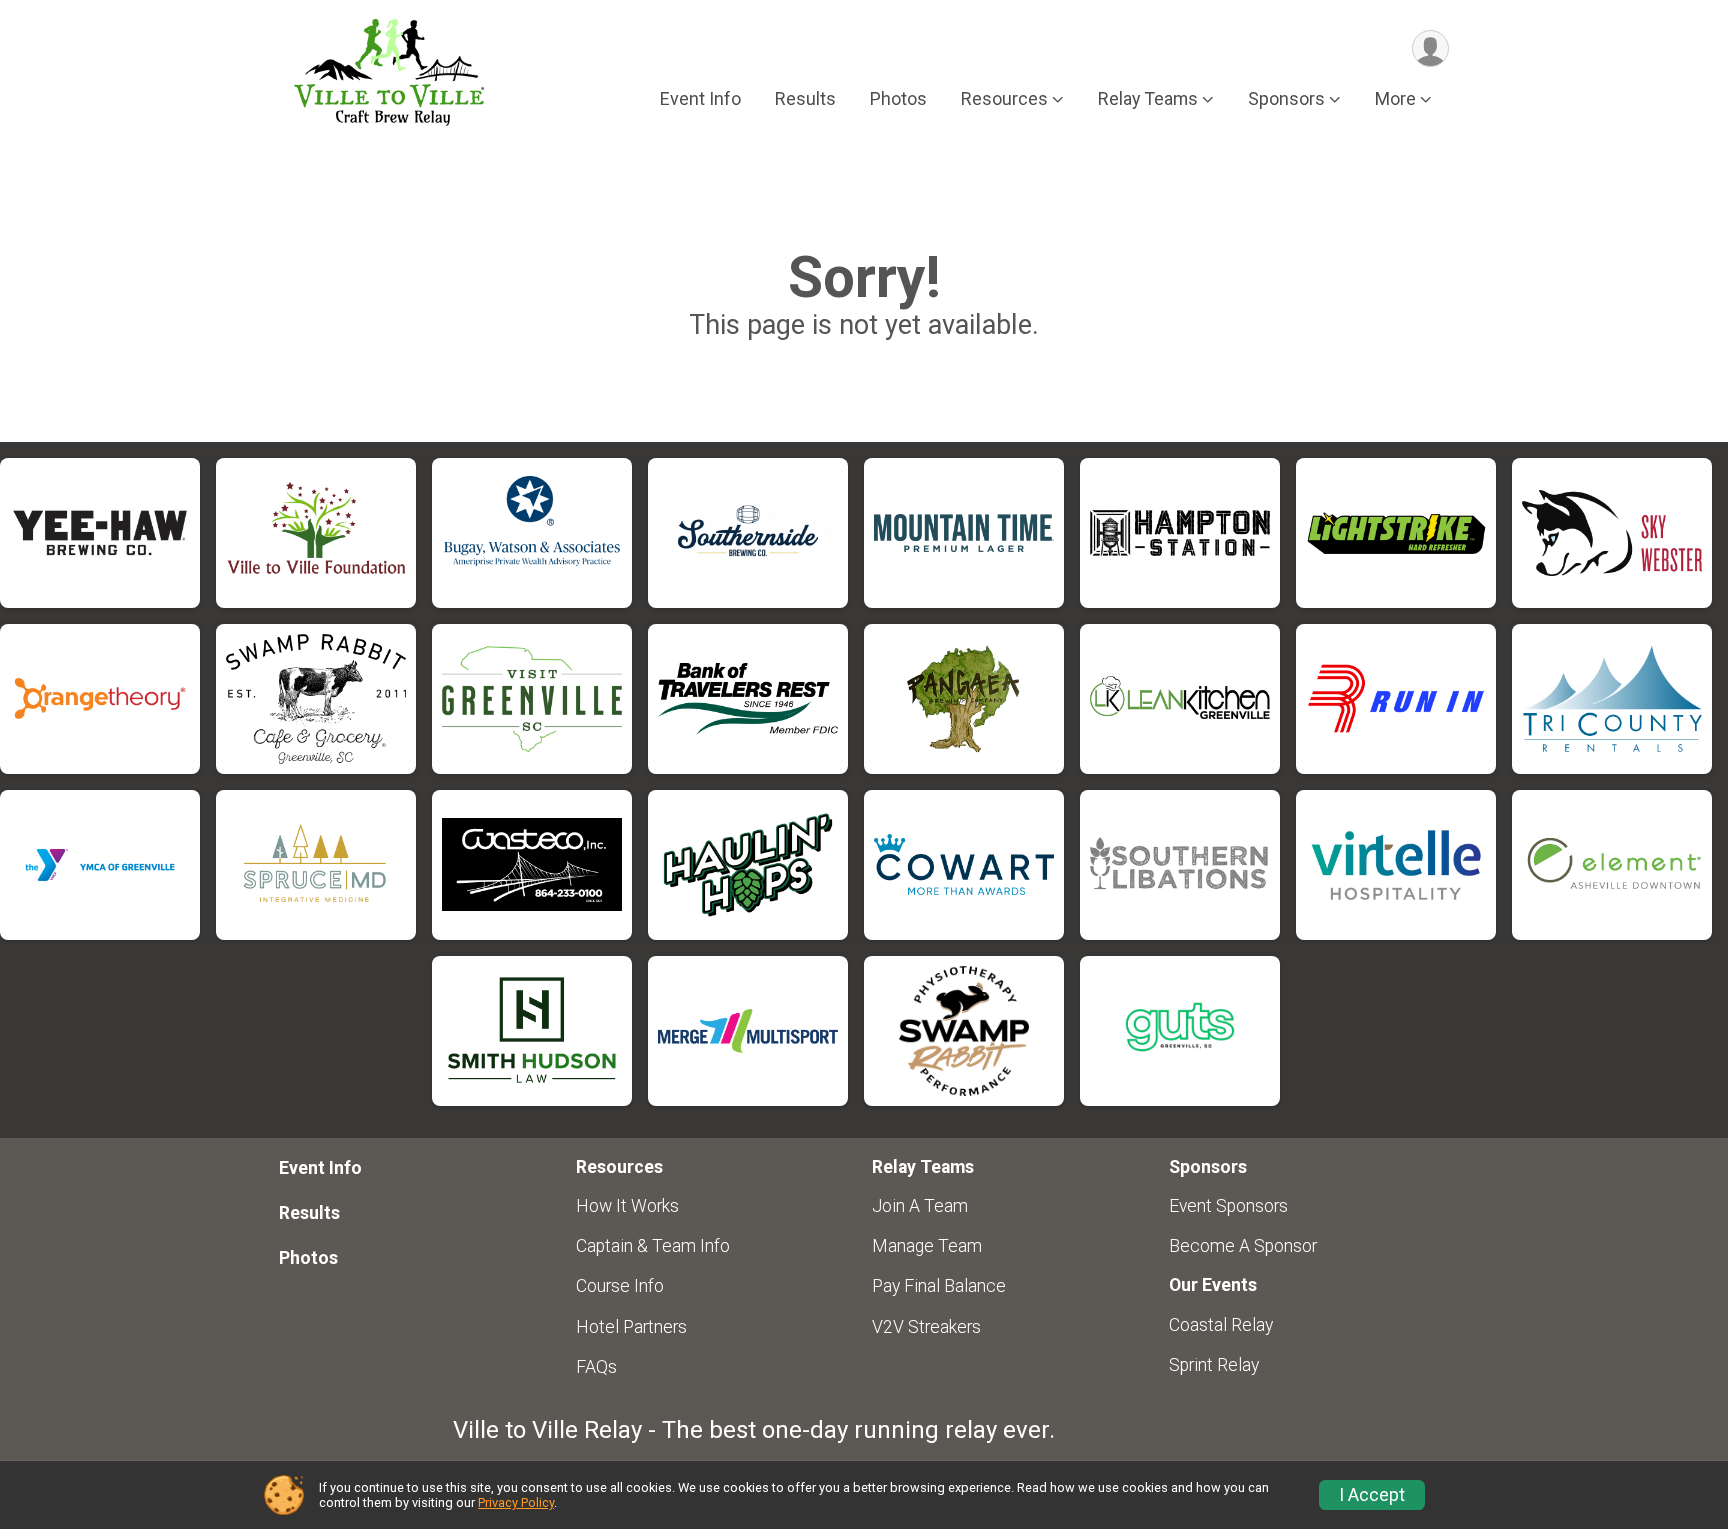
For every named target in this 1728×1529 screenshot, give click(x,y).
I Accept (1372, 1495)
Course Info (620, 1286)
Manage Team (927, 1246)
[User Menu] (1430, 48)
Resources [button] (1004, 98)
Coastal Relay (1221, 1325)
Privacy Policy (516, 1502)
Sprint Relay (1214, 1365)
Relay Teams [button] (1148, 98)
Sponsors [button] (1286, 98)
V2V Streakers (926, 1327)
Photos (898, 98)
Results (805, 98)
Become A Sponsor (1243, 1246)
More (1395, 98)
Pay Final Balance (939, 1286)
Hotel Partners (631, 1327)
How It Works (627, 1206)
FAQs (596, 1367)
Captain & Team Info (653, 1246)
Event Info (700, 98)
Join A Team (920, 1206)
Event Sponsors (1228, 1206)
